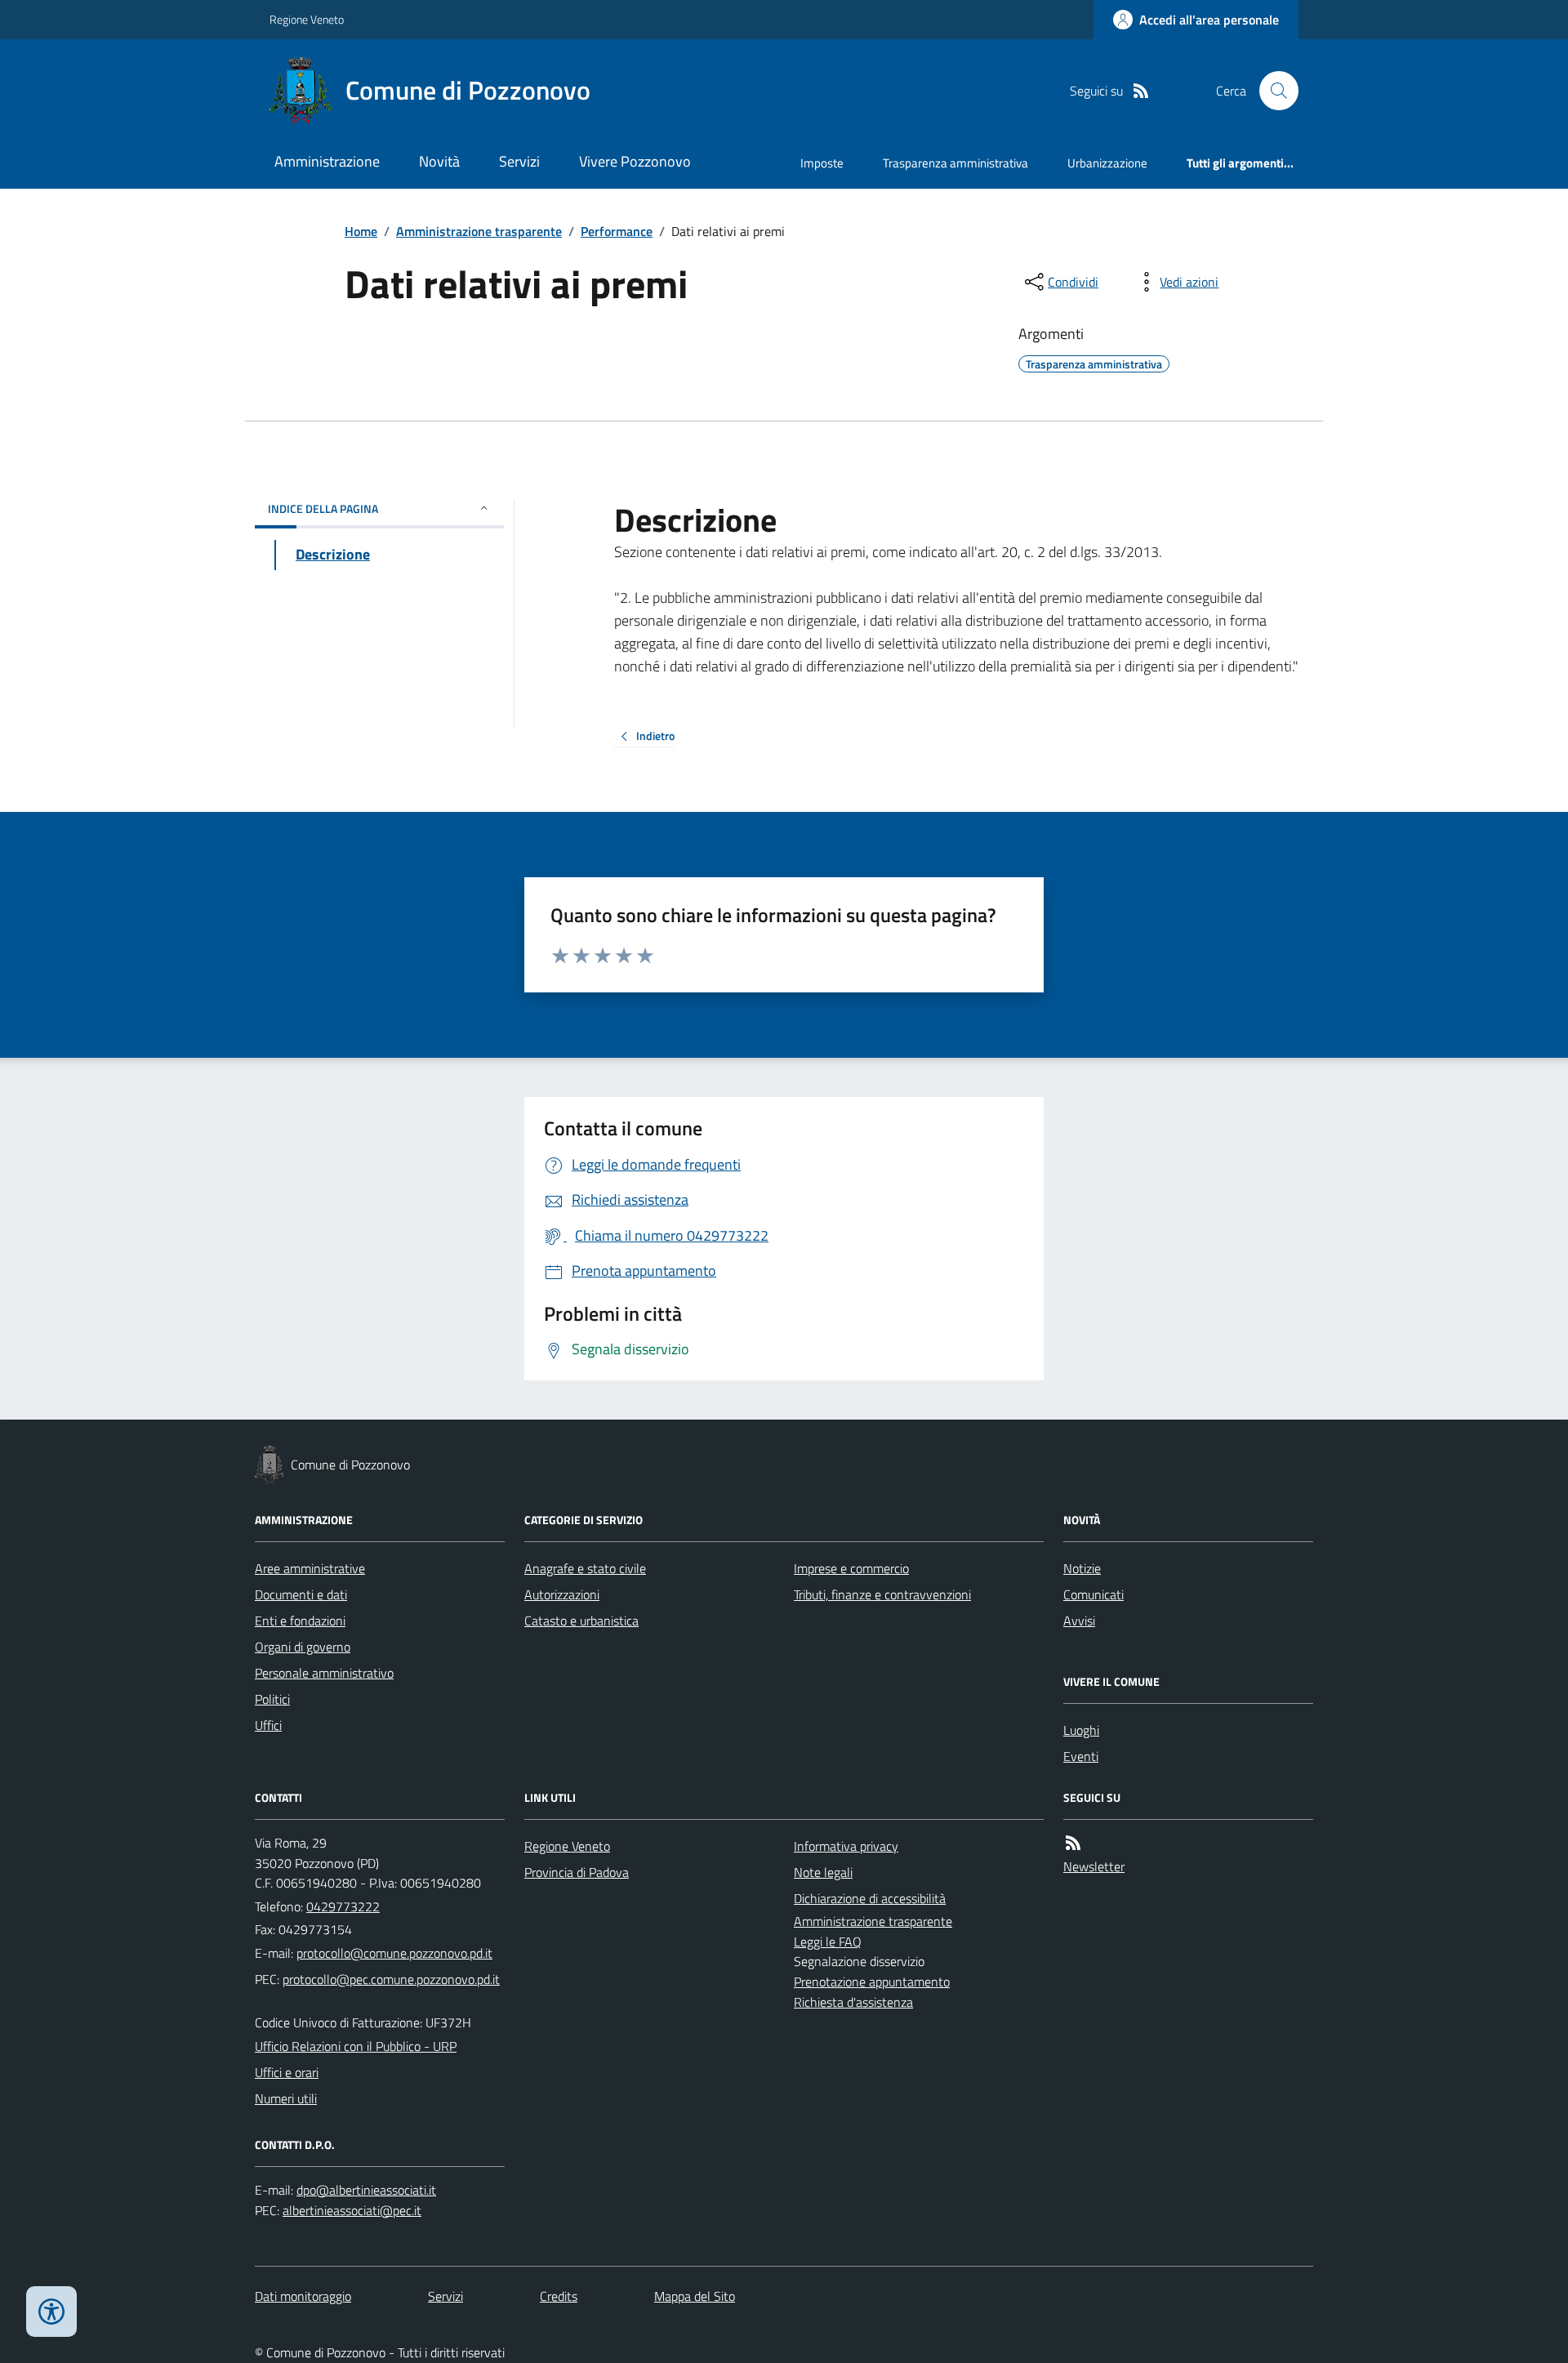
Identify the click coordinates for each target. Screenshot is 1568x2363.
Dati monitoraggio (303, 2296)
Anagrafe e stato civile (585, 1568)
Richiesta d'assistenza (853, 2002)
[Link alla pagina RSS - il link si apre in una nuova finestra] (1141, 91)
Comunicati (1094, 1594)
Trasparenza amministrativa (955, 163)
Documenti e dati (301, 1594)
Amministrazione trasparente (479, 231)
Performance (617, 231)
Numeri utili (286, 2098)
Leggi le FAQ (828, 1942)
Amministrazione (327, 161)
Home (361, 231)
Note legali (823, 1872)
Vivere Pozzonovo (635, 161)
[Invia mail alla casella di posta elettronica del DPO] (366, 2190)
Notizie (1082, 1568)
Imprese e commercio (851, 1568)
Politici (272, 1699)
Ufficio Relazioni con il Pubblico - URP (356, 2046)
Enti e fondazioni (300, 1621)
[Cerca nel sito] (1272, 91)
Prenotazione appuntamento (872, 1982)
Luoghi (1081, 1730)
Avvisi (1079, 1621)
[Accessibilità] (51, 2312)
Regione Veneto (307, 19)
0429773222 (343, 1906)
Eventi (1081, 1756)
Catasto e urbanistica (581, 1621)
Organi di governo (303, 1647)
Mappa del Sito (695, 2296)
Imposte (822, 163)
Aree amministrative (310, 1568)
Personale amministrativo (324, 1673)
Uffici (268, 1725)
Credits (559, 2296)
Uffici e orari (287, 2072)
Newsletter (1094, 1866)
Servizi (519, 161)
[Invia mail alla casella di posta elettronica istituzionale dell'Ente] (394, 1953)
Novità (439, 161)
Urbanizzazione (1107, 163)
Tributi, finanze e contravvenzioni (882, 1594)
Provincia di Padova (577, 1872)
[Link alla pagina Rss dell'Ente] (1073, 1843)
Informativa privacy (846, 1846)
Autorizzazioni (562, 1594)
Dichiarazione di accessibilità (870, 1898)
